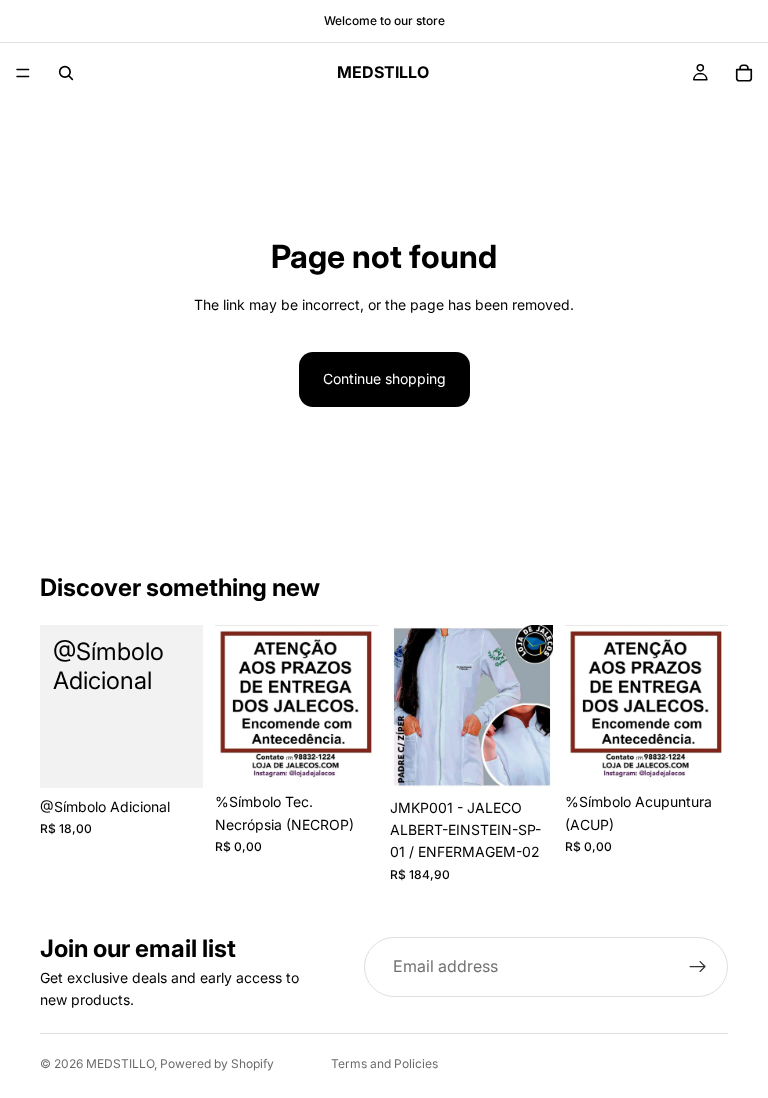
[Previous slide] (412, 707)
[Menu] (23, 73)
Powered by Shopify (217, 1063)
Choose (189, 756)
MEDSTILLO (120, 1063)
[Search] (66, 73)
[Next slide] (531, 707)
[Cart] (744, 73)
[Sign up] (698, 967)
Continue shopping (384, 378)
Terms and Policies (384, 1063)
